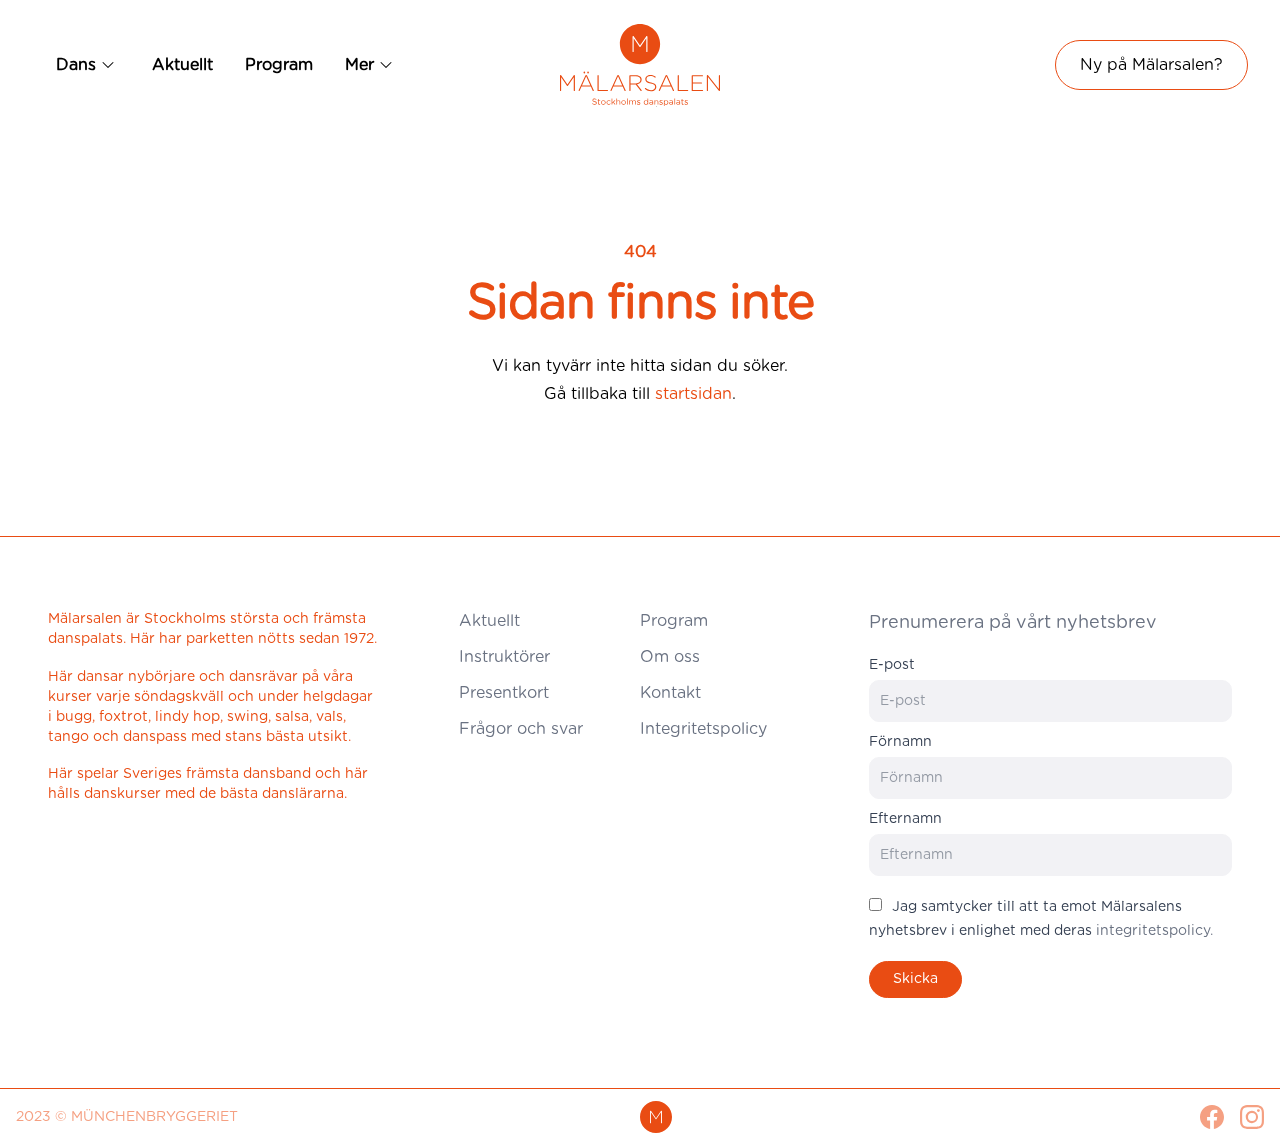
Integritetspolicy (703, 729)
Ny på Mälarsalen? (1151, 65)
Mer (359, 65)
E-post (892, 665)
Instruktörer (504, 657)
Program (279, 65)
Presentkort (504, 693)
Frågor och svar (521, 729)
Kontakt (670, 693)
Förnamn (900, 742)
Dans (76, 65)
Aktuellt (182, 65)
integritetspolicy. (1154, 931)
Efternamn (905, 819)
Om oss (670, 657)
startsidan (693, 394)
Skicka (915, 979)
